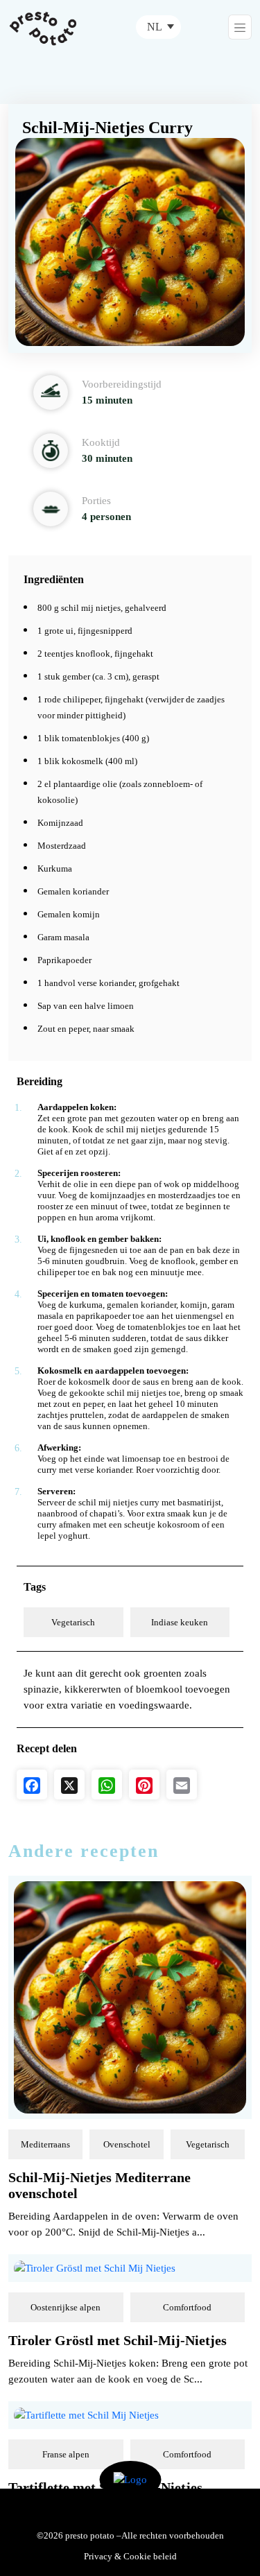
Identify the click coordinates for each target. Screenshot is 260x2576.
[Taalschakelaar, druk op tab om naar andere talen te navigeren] (158, 27)
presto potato (90, 2535)
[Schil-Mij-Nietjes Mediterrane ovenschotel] (130, 1996)
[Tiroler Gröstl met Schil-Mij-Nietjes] (95, 2267)
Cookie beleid (150, 2556)
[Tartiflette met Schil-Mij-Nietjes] (86, 2414)
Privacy (98, 2556)
